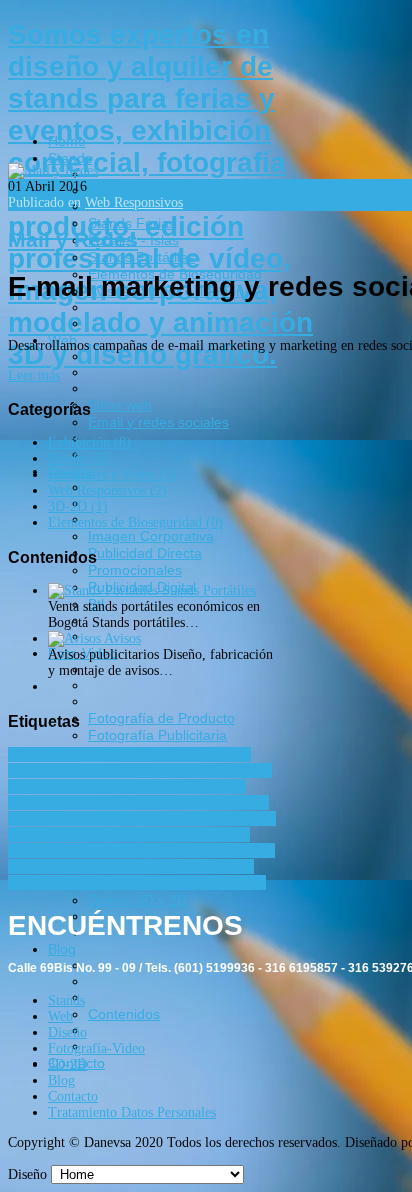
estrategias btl (109, 802)
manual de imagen (112, 834)
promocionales (51, 850)
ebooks (96, 786)
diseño (254, 770)
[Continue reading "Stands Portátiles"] (105, 590)
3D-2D (67, 1064)
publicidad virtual (93, 866)
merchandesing (208, 834)
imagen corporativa (64, 818)
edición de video (166, 786)
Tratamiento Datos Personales (132, 1112)
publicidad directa (146, 850)
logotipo (33, 834)
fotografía (241, 802)
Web (60, 1016)
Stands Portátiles (209, 590)
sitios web (109, 882)
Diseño (67, 1032)
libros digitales (234, 818)
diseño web (41, 786)
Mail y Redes (73, 239)
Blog (61, 1080)
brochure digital (98, 770)
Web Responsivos (134, 202)
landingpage (157, 818)
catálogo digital (190, 770)
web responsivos (220, 882)
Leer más (34, 375)
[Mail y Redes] (53, 170)
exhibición (181, 802)
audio (152, 754)
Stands (66, 1000)
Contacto (73, 1096)
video (156, 882)
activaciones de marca (71, 754)
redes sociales (185, 866)
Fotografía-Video (96, 1048)
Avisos (122, 638)
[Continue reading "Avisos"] (76, 638)
